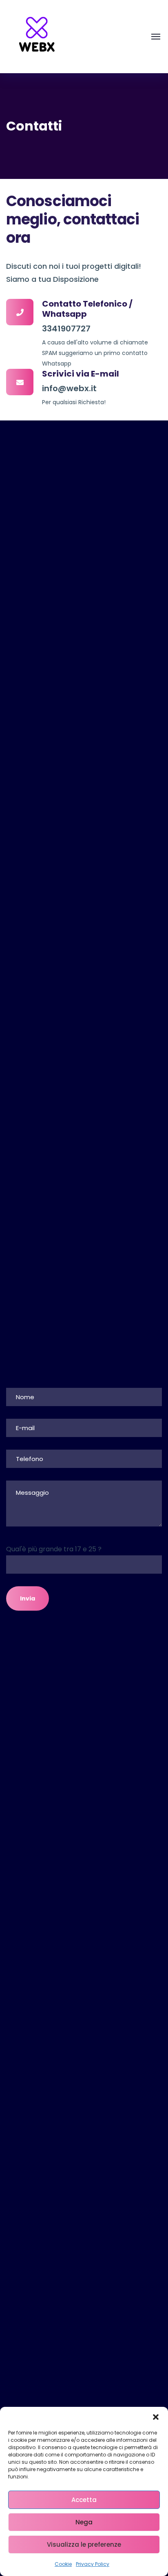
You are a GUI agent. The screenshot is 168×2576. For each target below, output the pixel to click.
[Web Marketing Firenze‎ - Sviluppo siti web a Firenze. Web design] (37, 36)
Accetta (84, 2500)
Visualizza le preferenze (84, 2544)
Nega (84, 2522)
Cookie (63, 2564)
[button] (156, 2417)
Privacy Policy (93, 2564)
